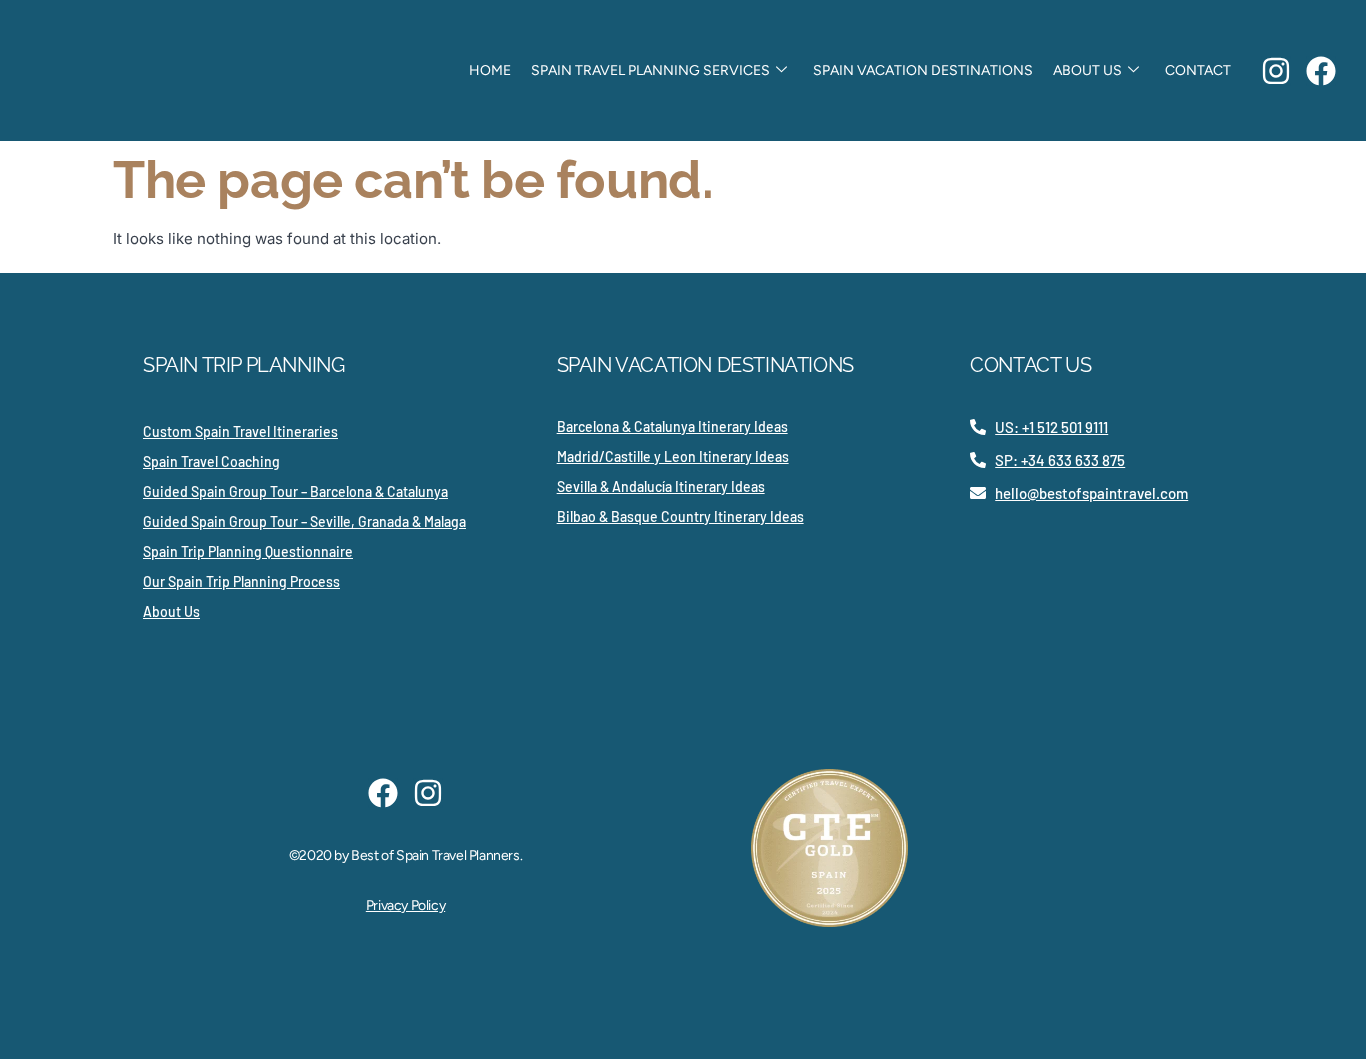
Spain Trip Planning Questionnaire (248, 551)
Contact (1198, 70)
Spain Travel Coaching (211, 461)
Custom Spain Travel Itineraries (240, 431)
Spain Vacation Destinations (923, 70)
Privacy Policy (405, 905)
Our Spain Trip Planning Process (241, 581)
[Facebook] (1321, 71)
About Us (1087, 70)
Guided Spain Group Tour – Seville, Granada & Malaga (304, 521)
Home (490, 70)
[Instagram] (1276, 71)
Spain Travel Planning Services (650, 70)
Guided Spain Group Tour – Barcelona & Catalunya (295, 491)
